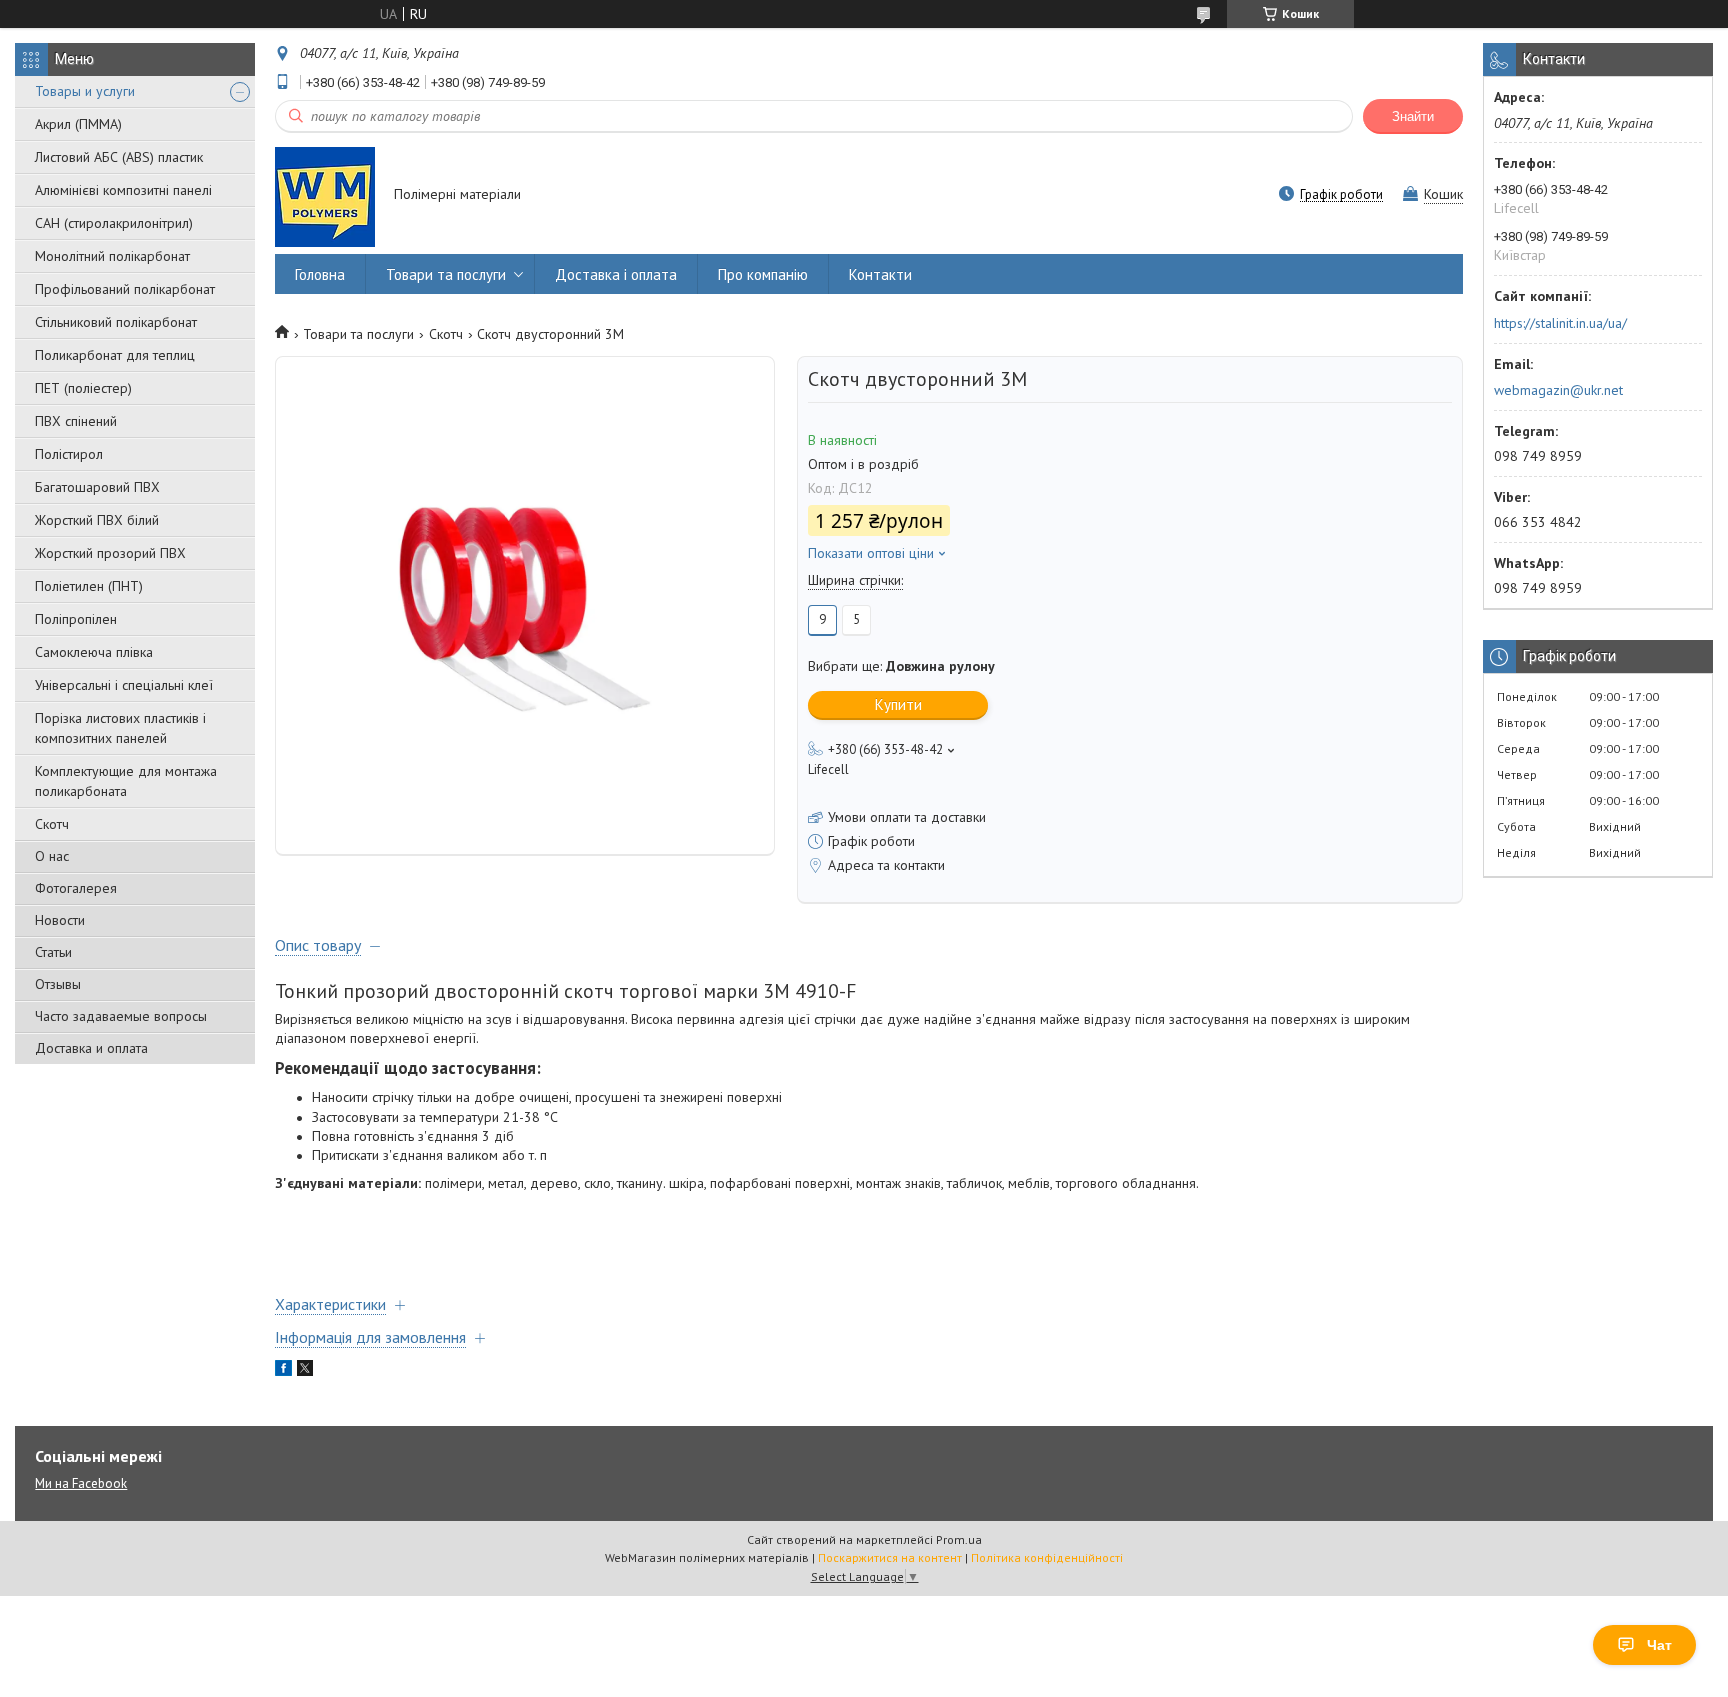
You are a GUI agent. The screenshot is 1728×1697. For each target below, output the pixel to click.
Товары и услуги (85, 91)
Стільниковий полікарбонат (116, 322)
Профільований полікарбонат (125, 289)
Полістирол (69, 454)
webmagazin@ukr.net (1558, 390)
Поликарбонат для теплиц (115, 355)
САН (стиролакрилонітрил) (114, 223)
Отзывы (58, 984)
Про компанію (763, 274)
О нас (52, 856)
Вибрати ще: (901, 666)
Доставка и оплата (91, 1048)
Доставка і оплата (616, 274)
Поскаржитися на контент (890, 1557)
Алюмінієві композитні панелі (123, 190)
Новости (60, 920)
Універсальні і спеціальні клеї (124, 685)
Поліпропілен (76, 619)
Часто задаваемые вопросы (121, 1016)
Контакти (880, 274)
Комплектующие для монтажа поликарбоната (126, 781)
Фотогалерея (76, 888)
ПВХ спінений (76, 421)
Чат (1659, 1645)
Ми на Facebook (81, 1483)
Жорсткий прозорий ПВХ (110, 553)
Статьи (53, 952)
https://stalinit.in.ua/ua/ (1560, 323)
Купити (898, 704)
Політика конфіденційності (1047, 1557)
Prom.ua (959, 1539)
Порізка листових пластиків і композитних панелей (120, 728)
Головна (320, 274)
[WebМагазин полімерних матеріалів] (325, 196)
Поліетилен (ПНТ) (89, 586)
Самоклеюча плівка (94, 652)
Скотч (52, 824)
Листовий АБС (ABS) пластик (119, 157)
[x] (305, 1371)
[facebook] (283, 1371)
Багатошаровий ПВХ (97, 487)
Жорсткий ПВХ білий (97, 520)
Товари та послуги (446, 274)
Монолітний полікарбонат (112, 256)
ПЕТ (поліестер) (83, 388)
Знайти (1413, 116)
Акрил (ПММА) (78, 124)
